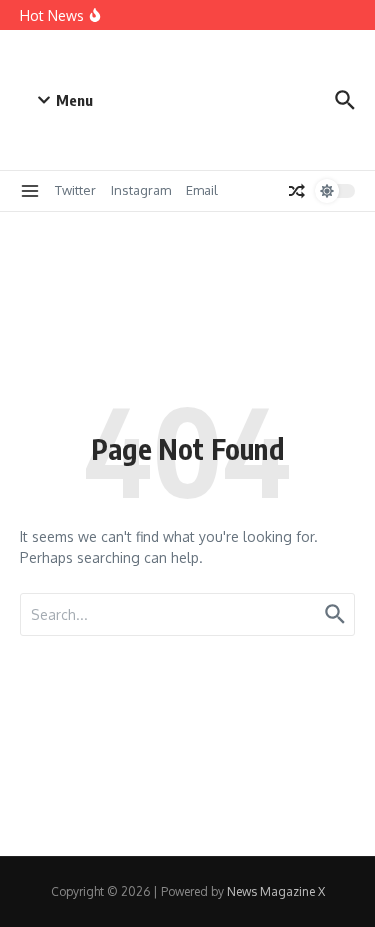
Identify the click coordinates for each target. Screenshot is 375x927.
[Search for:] (187, 614)
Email (202, 190)
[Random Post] (297, 191)
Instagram (141, 190)
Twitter (75, 190)
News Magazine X (276, 891)
